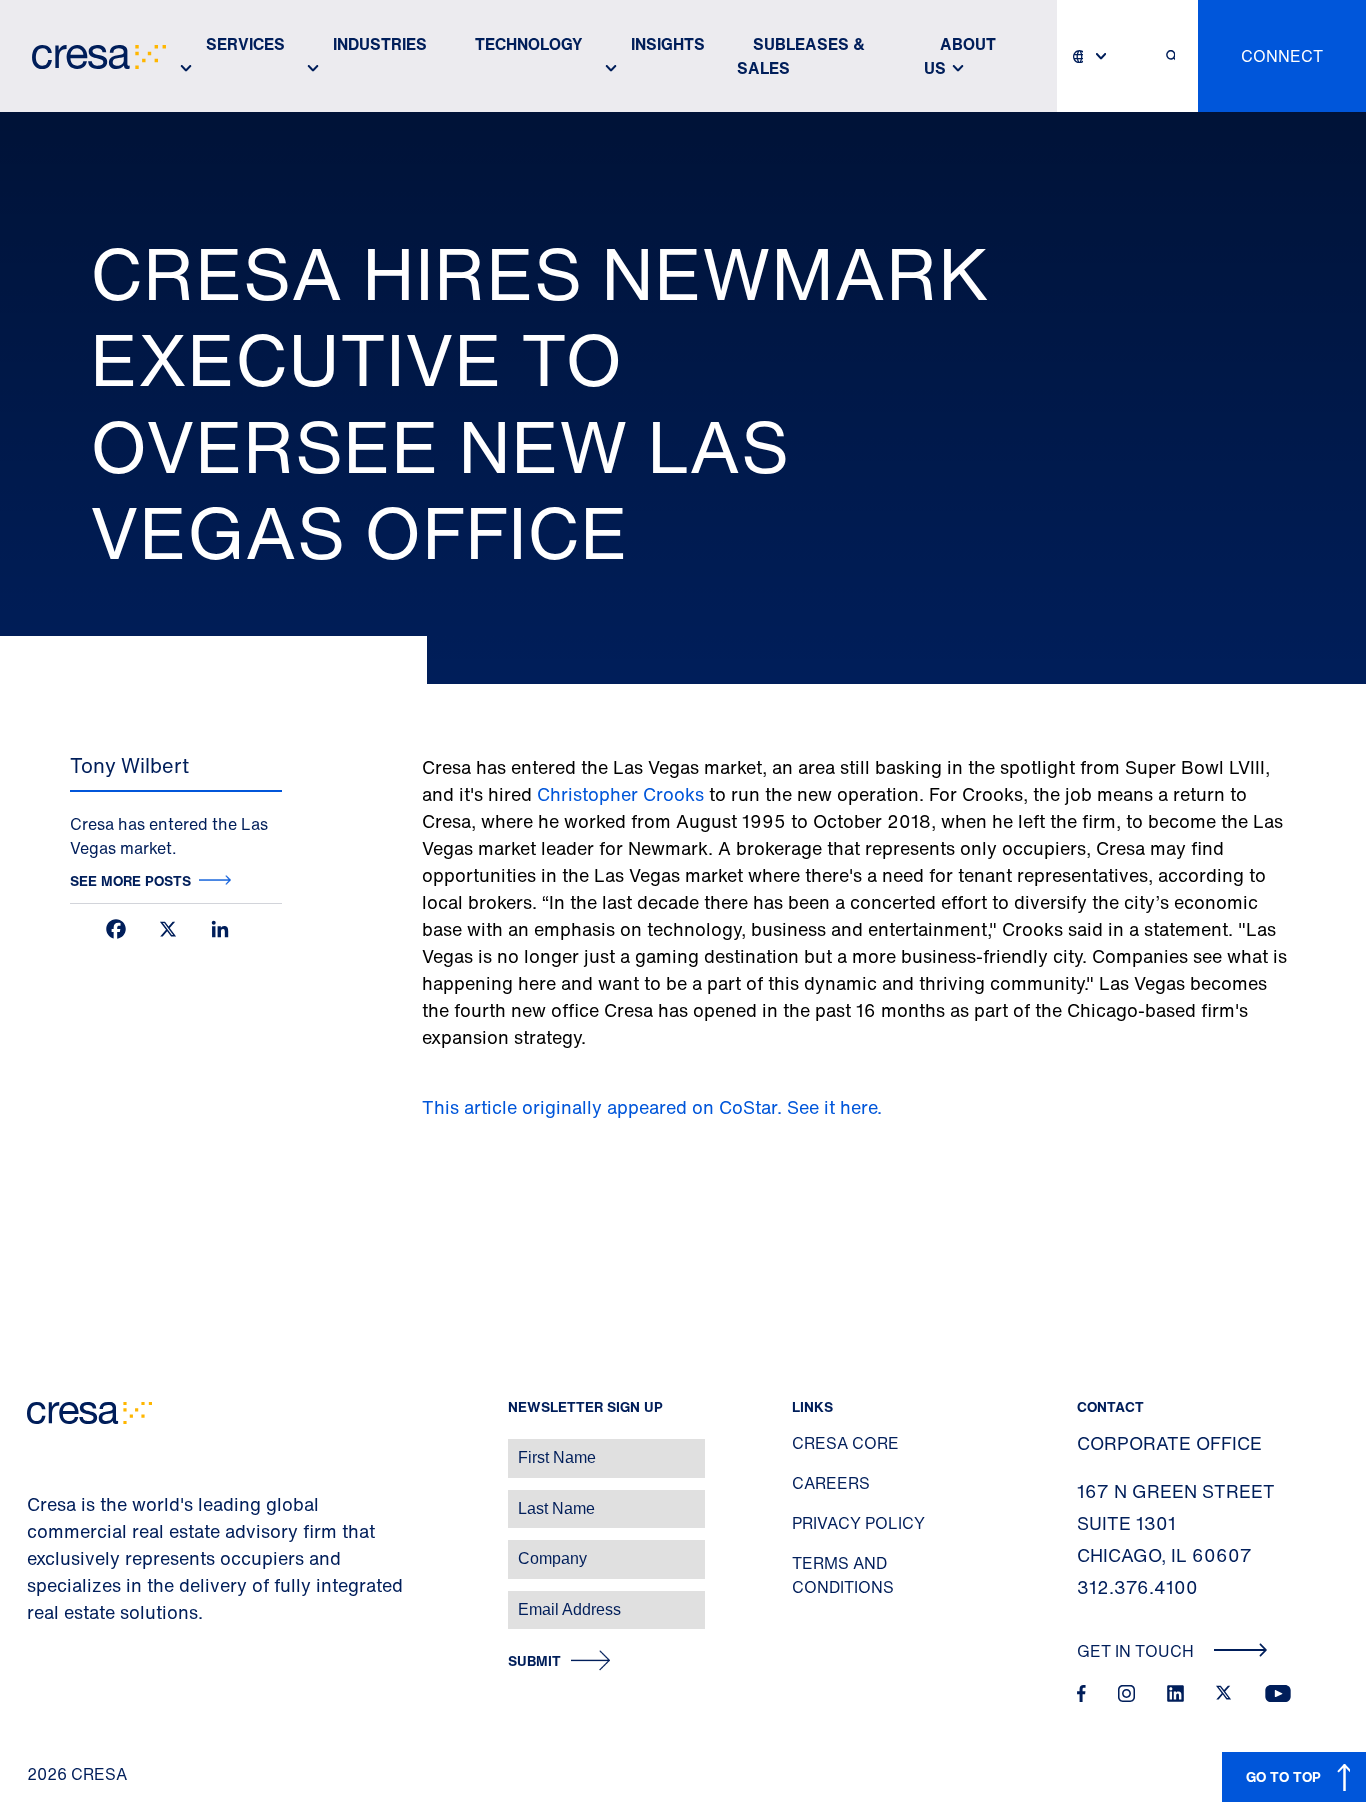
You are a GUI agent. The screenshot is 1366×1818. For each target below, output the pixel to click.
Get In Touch (1137, 1651)
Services (245, 44)
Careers (831, 1483)
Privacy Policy (858, 1523)
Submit (534, 1661)
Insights (668, 44)
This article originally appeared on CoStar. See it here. (654, 1107)
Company (36, 1548)
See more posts (130, 880)
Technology (529, 44)
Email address (49, 1599)
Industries (380, 44)
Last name (39, 1498)
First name (39, 1447)
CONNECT (1282, 56)
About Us (960, 56)
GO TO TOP (1283, 1776)
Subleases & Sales (801, 56)
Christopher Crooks (623, 794)
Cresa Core (845, 1443)
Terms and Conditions (843, 1575)
